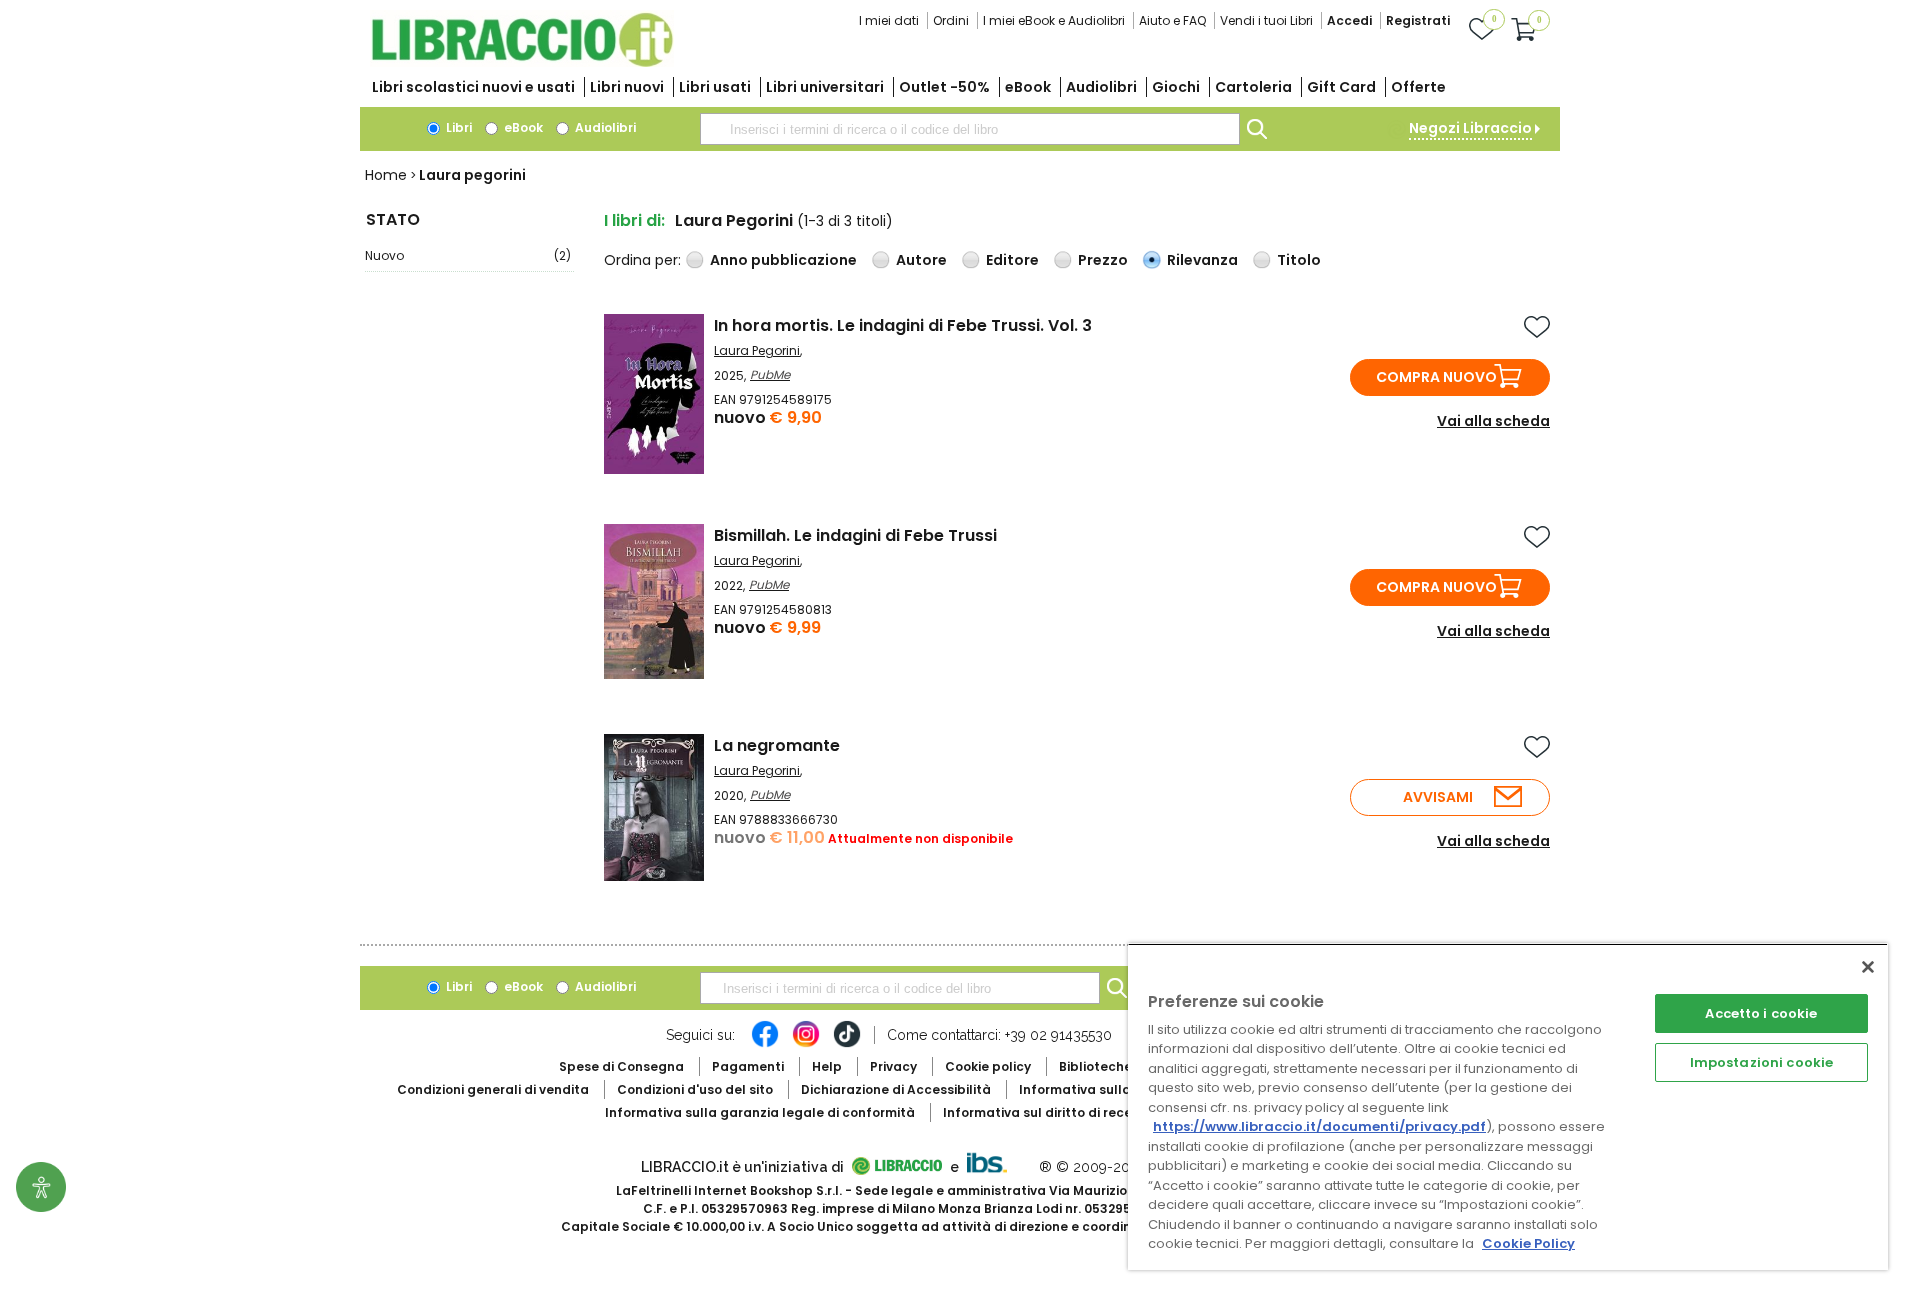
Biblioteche (1095, 1066)
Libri (457, 127)
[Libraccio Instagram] (806, 1044)
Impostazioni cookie (1761, 1062)
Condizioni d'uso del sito (695, 1089)
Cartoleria (1253, 87)
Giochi (1176, 87)
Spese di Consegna (621, 1066)
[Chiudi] (1868, 967)
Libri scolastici (473, 87)
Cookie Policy (1528, 1243)
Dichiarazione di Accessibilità (896, 1089)
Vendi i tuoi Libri (1266, 20)
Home (386, 175)
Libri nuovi (627, 87)
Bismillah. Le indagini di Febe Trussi (855, 535)
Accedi (1349, 20)
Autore (921, 260)
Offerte (1418, 87)
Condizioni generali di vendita (493, 1089)
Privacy (893, 1066)
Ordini (951, 20)
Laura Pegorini (757, 350)
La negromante (777, 745)
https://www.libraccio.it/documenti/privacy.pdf (1319, 1126)
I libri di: (634, 220)
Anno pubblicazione (783, 260)
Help (827, 1066)
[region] (1508, 1106)
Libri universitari (825, 87)
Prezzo (1103, 260)
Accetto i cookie (1761, 1013)
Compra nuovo (1436, 377)
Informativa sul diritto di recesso (1048, 1112)
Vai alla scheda (1493, 421)
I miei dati (889, 20)
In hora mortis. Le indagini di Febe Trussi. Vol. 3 (903, 325)
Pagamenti (748, 1066)
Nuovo (468, 255)
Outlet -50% (944, 87)
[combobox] (970, 129)
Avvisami (1438, 797)
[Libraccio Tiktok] (847, 1044)
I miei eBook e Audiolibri (1054, 20)
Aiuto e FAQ (1172, 20)
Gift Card (1341, 87)
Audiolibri (1101, 87)
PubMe (770, 374)
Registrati (1418, 20)
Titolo (1299, 260)
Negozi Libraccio (1470, 128)
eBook (1028, 87)
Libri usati (715, 87)
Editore (1012, 260)
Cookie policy (988, 1066)
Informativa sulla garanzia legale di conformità (760, 1112)
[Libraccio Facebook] (765, 1044)
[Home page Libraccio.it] (522, 62)
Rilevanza (1202, 260)
